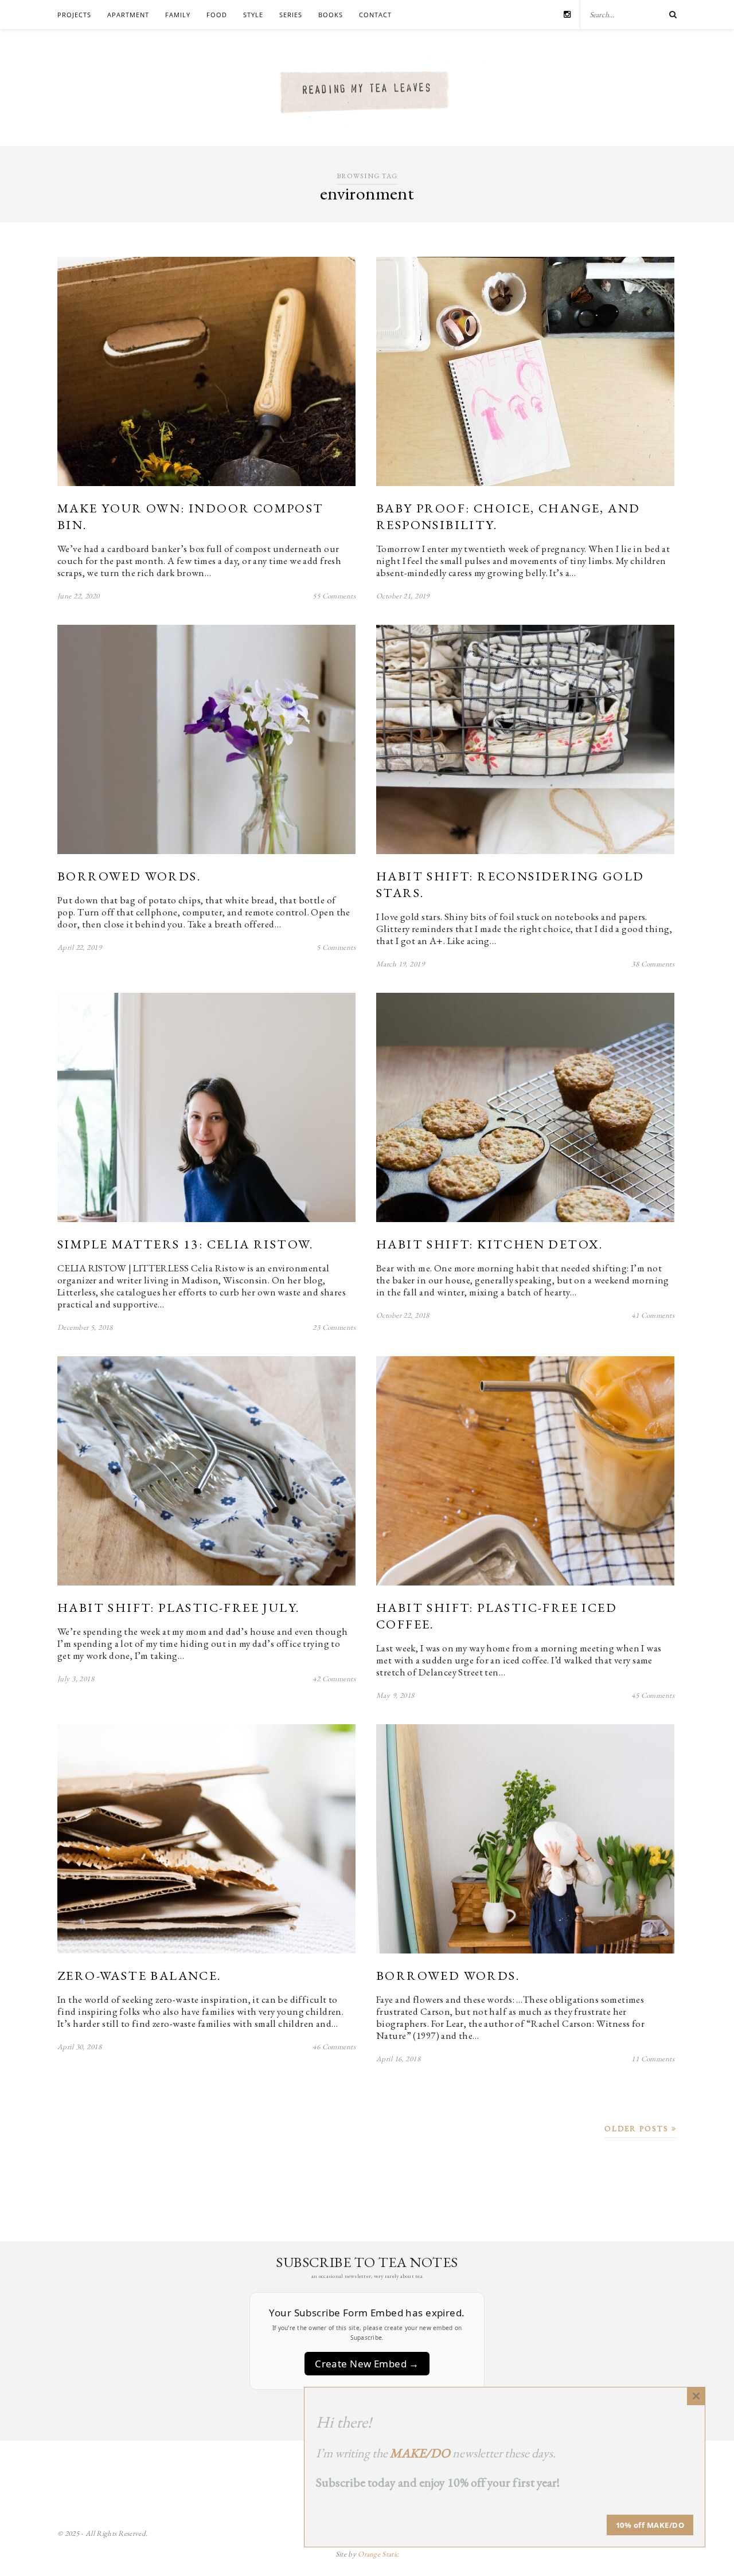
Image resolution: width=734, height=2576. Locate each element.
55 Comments (334, 596)
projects (74, 15)
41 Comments (653, 1315)
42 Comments (334, 1679)
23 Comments (334, 1327)
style (253, 15)
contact (375, 15)
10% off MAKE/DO (650, 2525)
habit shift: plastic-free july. (178, 1608)
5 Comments (336, 947)
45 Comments (653, 1695)
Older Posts (638, 2129)
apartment (128, 15)
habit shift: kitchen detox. (490, 1244)
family (178, 15)
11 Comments (653, 2059)
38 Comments (653, 964)
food (217, 15)
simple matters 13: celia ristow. (186, 1244)
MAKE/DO (420, 2453)
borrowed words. (129, 876)
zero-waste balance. (139, 1976)
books (331, 15)
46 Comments (334, 2047)
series (291, 15)
